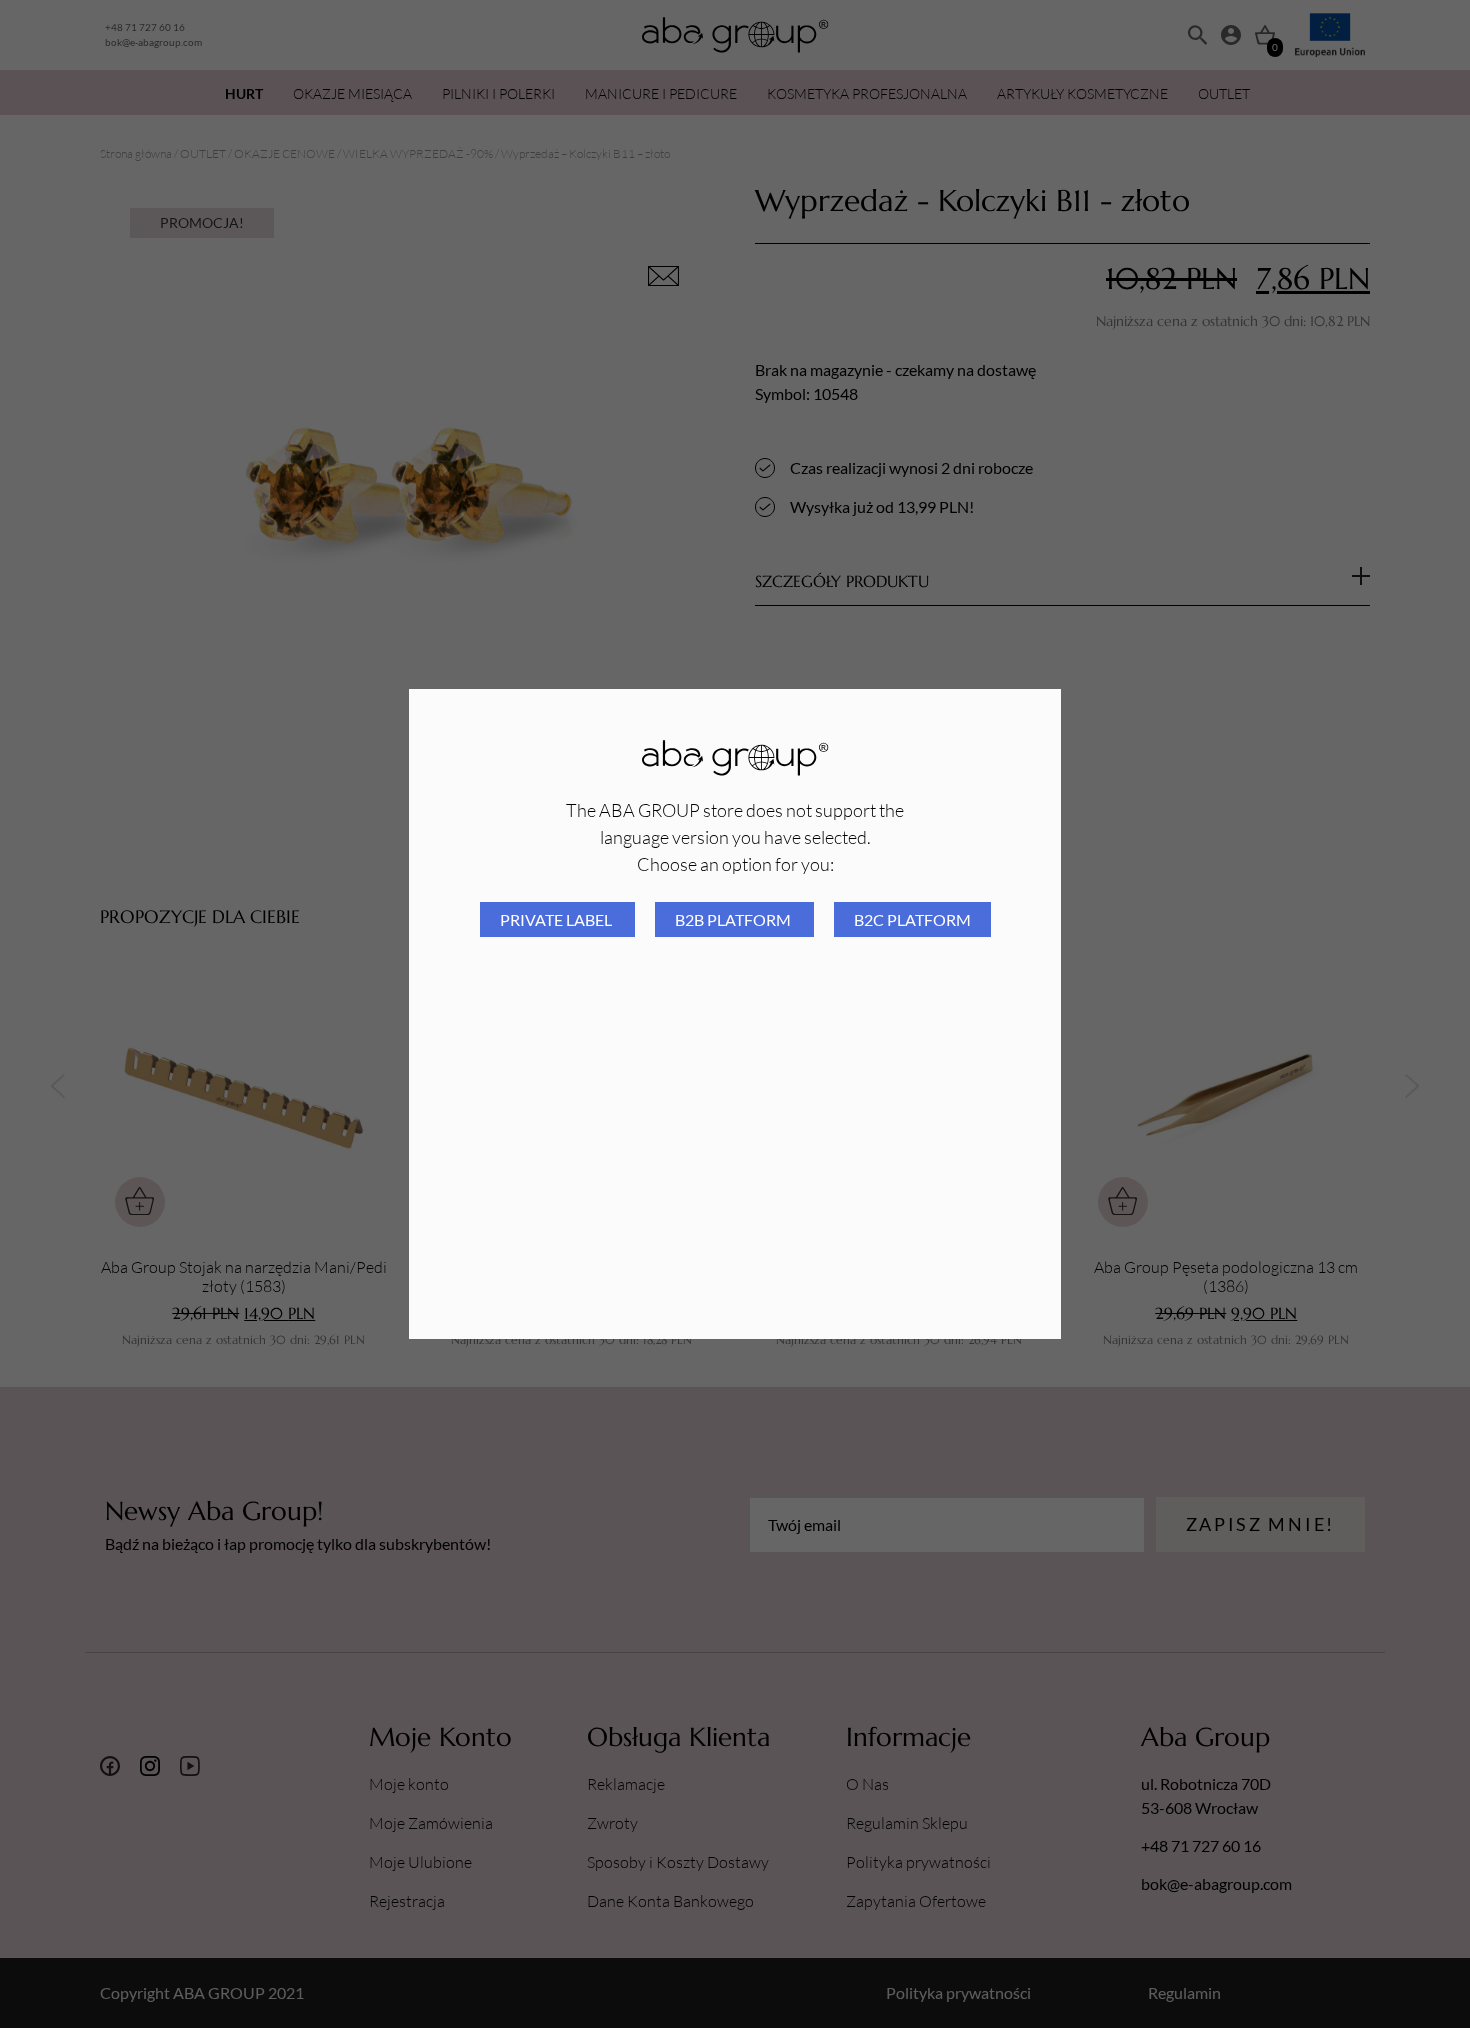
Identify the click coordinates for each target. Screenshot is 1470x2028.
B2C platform (912, 919)
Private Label (557, 919)
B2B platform (734, 919)
